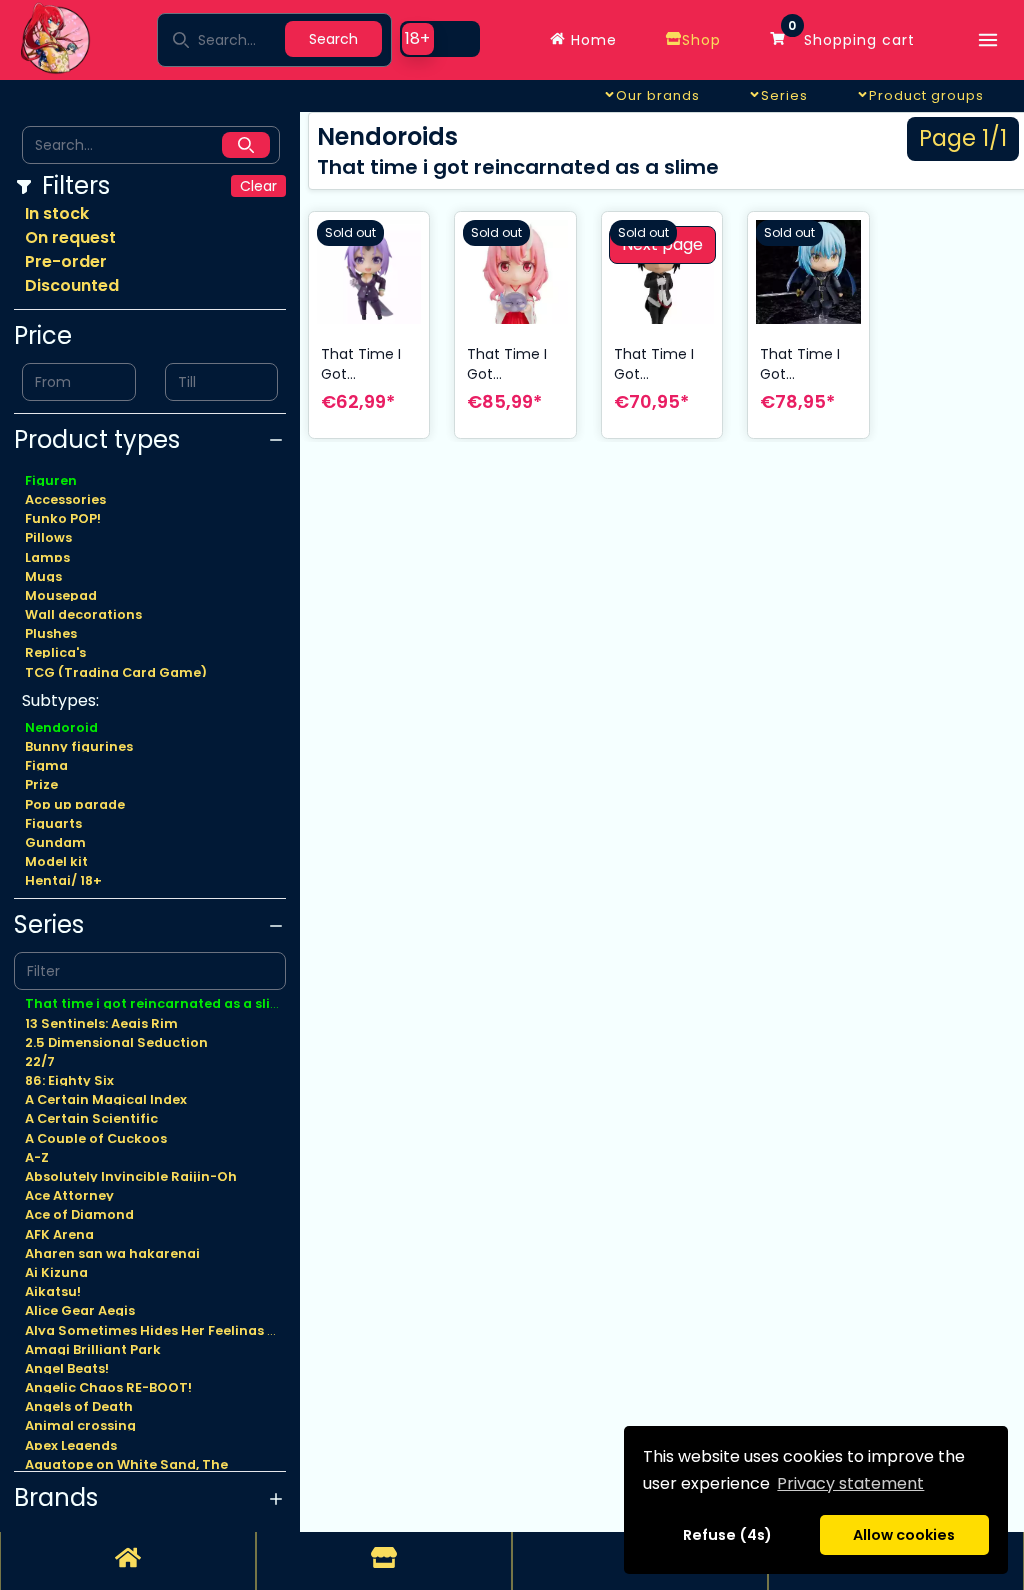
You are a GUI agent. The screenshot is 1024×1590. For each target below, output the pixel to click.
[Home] (128, 1561)
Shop (701, 40)
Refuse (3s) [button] (728, 1535)
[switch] (440, 39)
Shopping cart (851, 35)
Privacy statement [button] (850, 1483)
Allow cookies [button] (904, 1535)
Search (333, 39)
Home (591, 40)
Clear (258, 186)
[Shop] (384, 1561)
